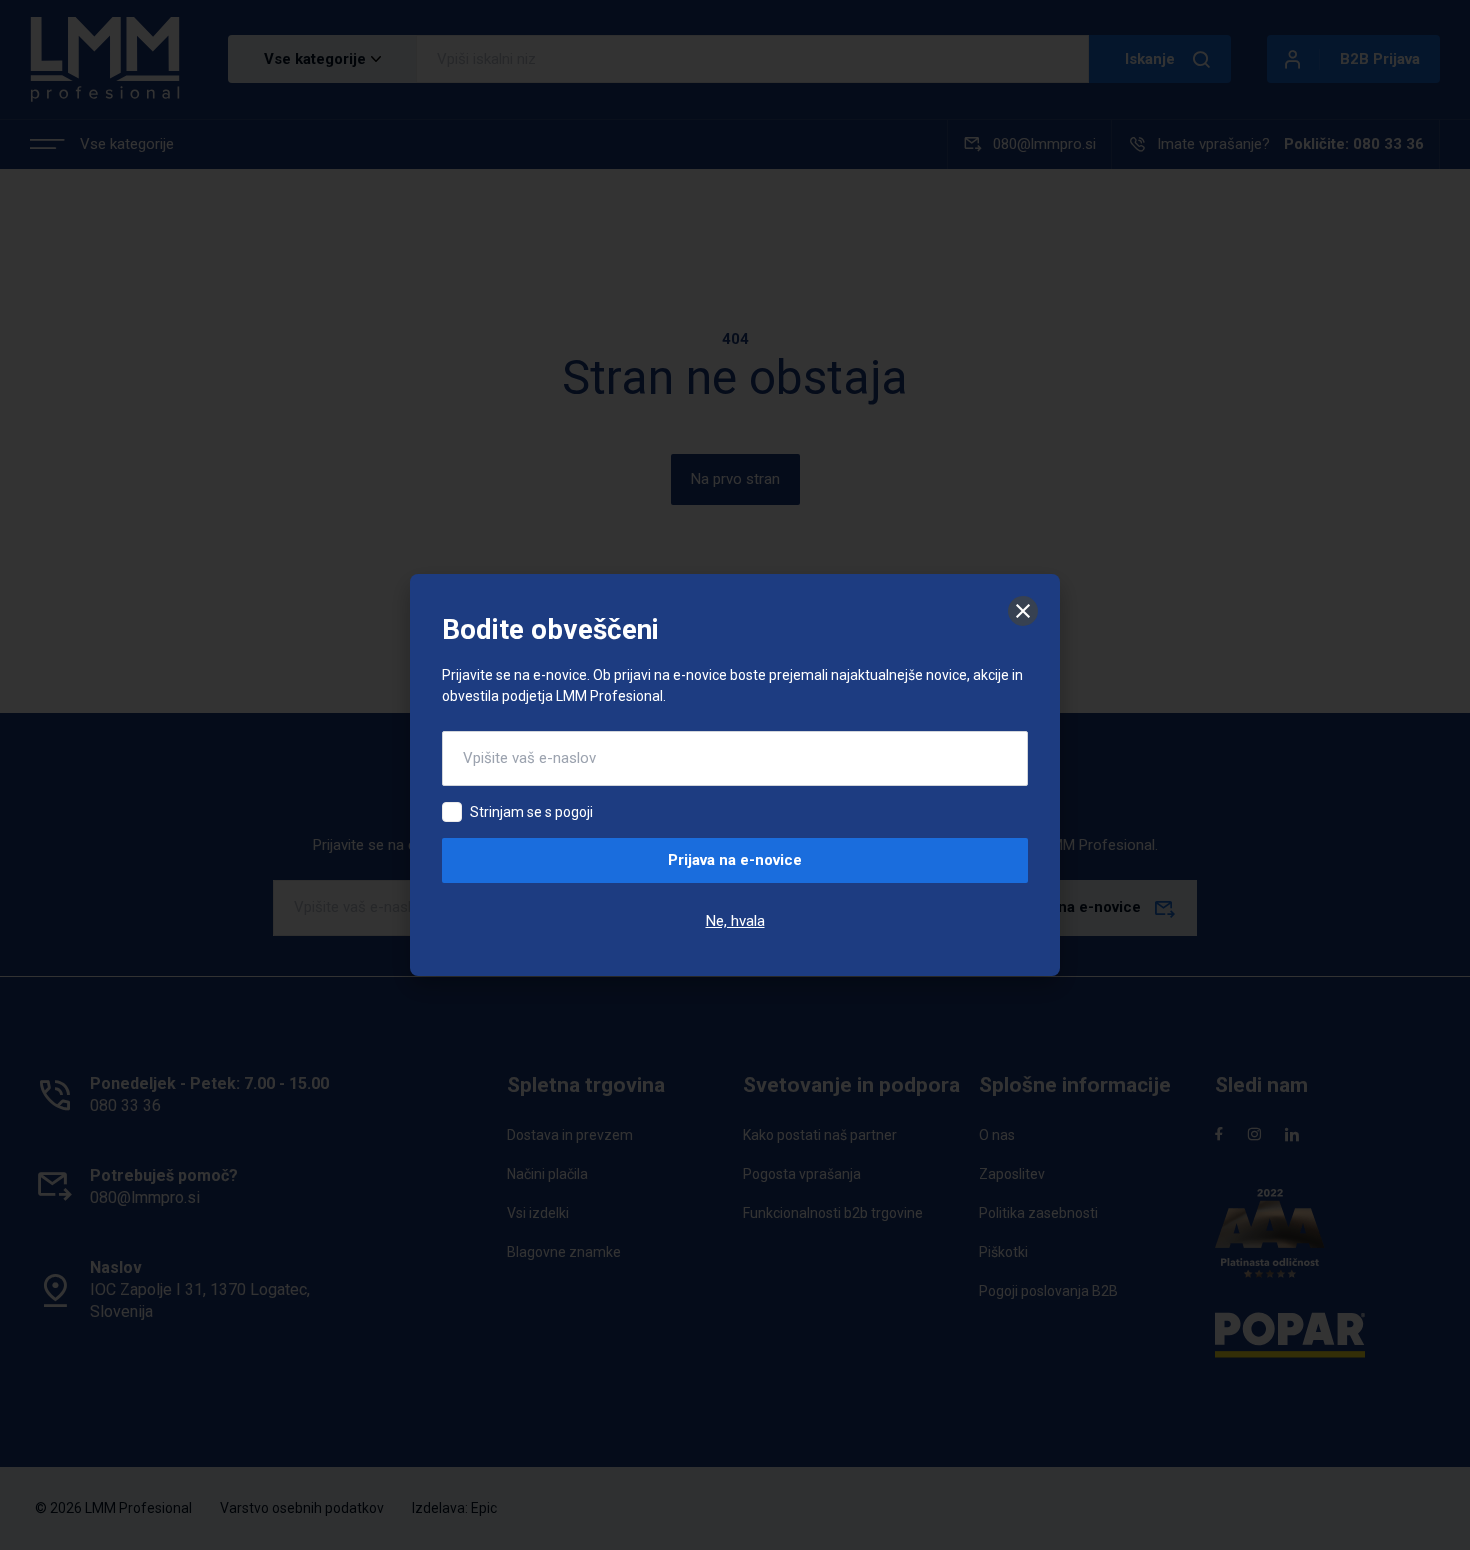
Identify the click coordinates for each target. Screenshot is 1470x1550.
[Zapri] (1023, 611)
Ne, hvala (735, 921)
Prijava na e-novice (735, 860)
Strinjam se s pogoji (531, 812)
